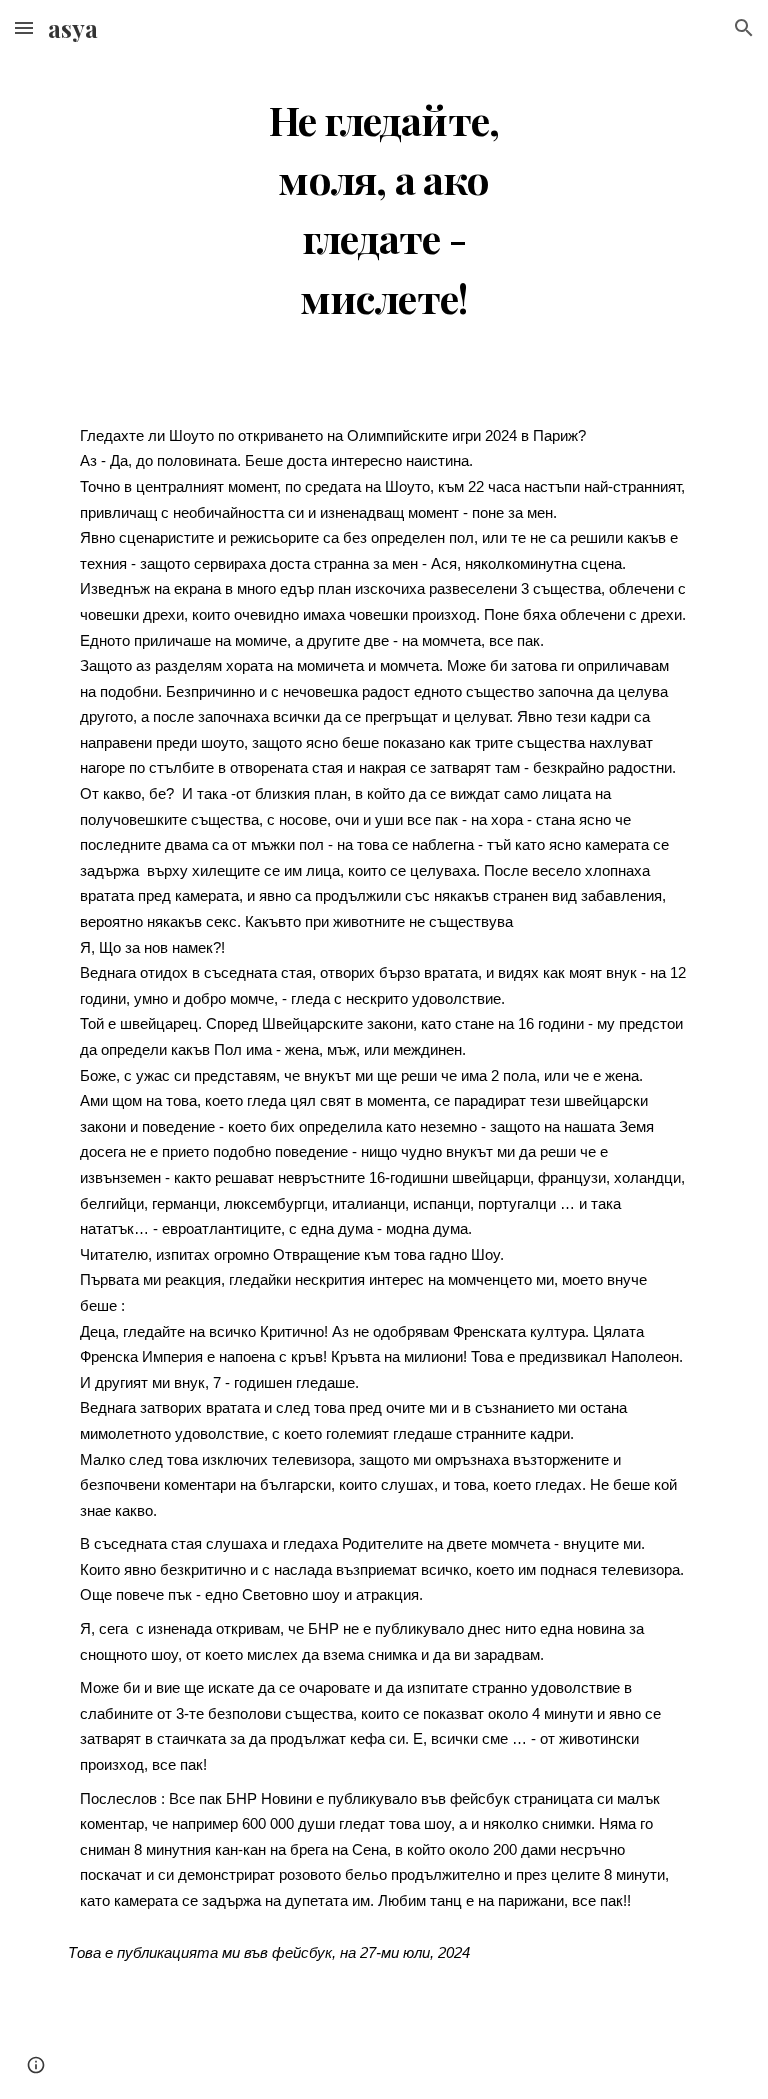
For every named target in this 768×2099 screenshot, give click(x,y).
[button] (24, 27)
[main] (383, 202)
